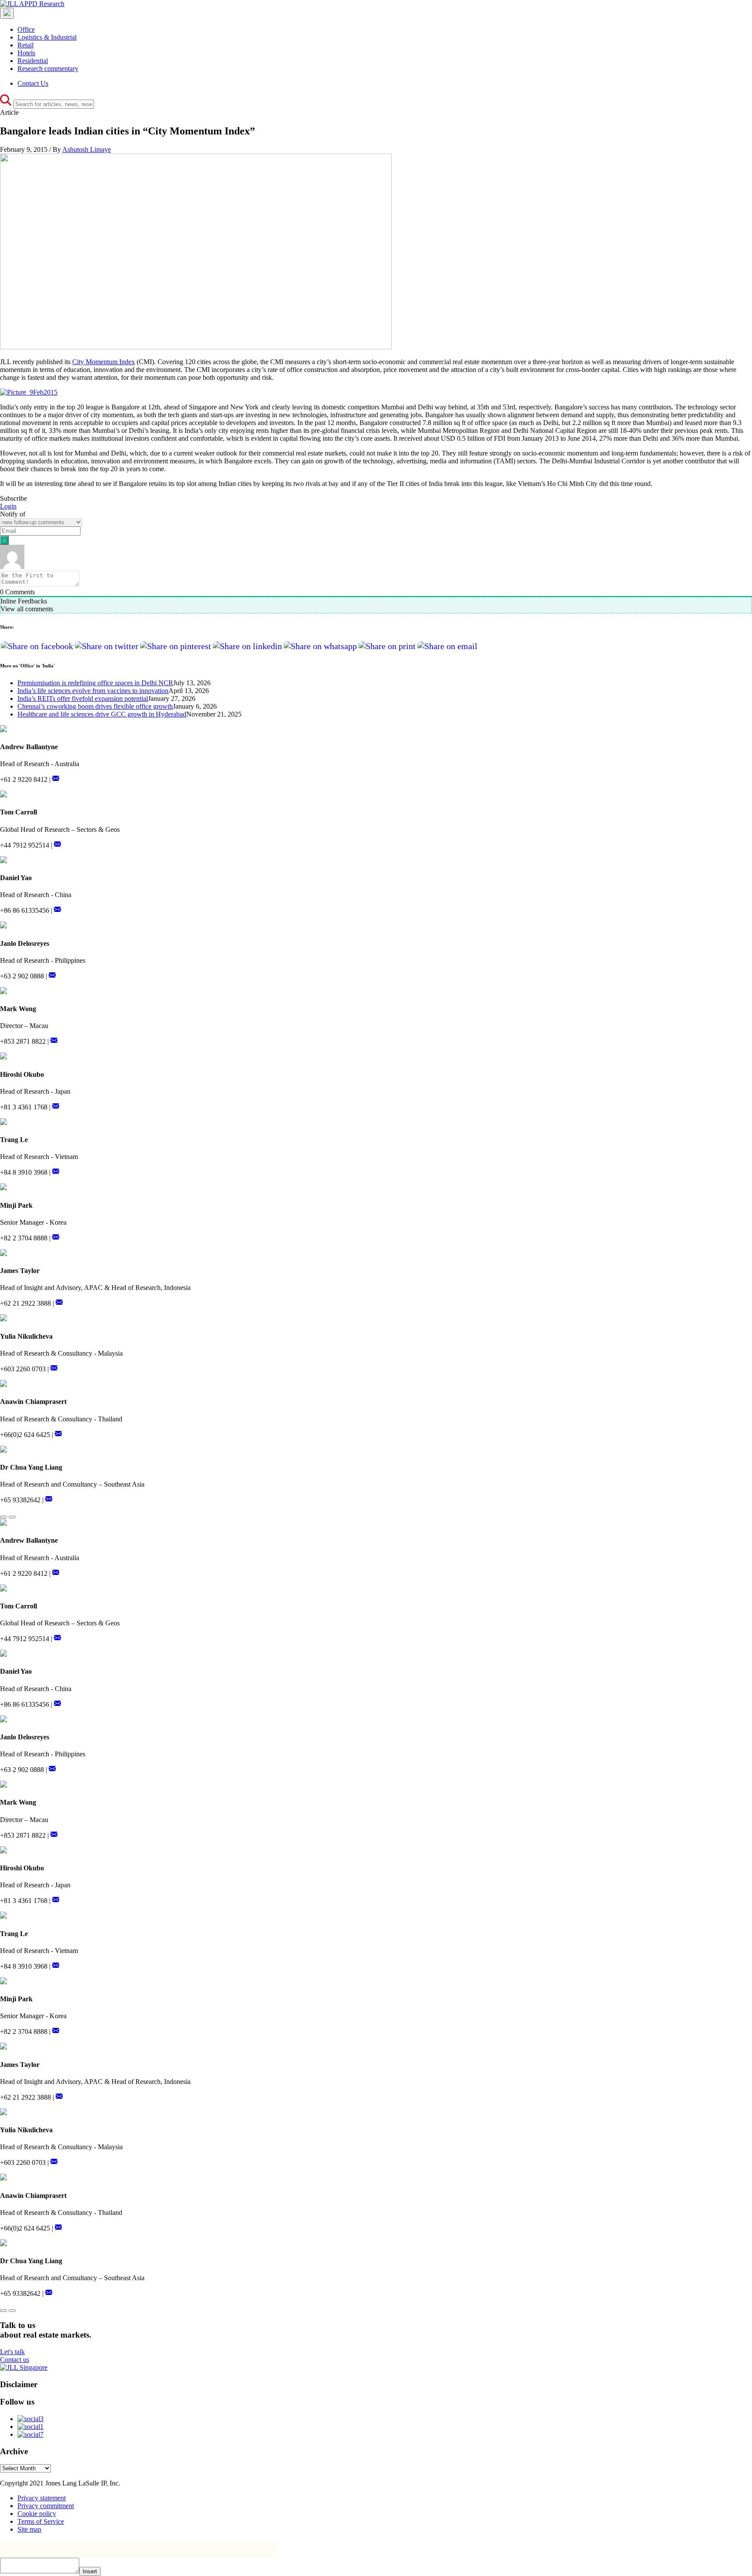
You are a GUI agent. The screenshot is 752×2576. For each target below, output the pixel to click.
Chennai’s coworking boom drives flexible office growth (95, 706)
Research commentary (48, 69)
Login (8, 506)
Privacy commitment (46, 2506)
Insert (90, 2571)
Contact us (15, 2360)
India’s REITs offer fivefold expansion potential (83, 698)
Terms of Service (41, 2521)
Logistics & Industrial (47, 37)
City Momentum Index (104, 362)
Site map (29, 2529)
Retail (25, 45)
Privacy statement (42, 2498)
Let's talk (12, 2352)
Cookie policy (37, 2514)
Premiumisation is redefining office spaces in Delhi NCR (95, 683)
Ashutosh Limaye (87, 149)
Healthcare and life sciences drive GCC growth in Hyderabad (102, 714)
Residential (33, 61)
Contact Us (33, 83)
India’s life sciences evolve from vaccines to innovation (93, 691)
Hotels (26, 53)
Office (26, 29)
